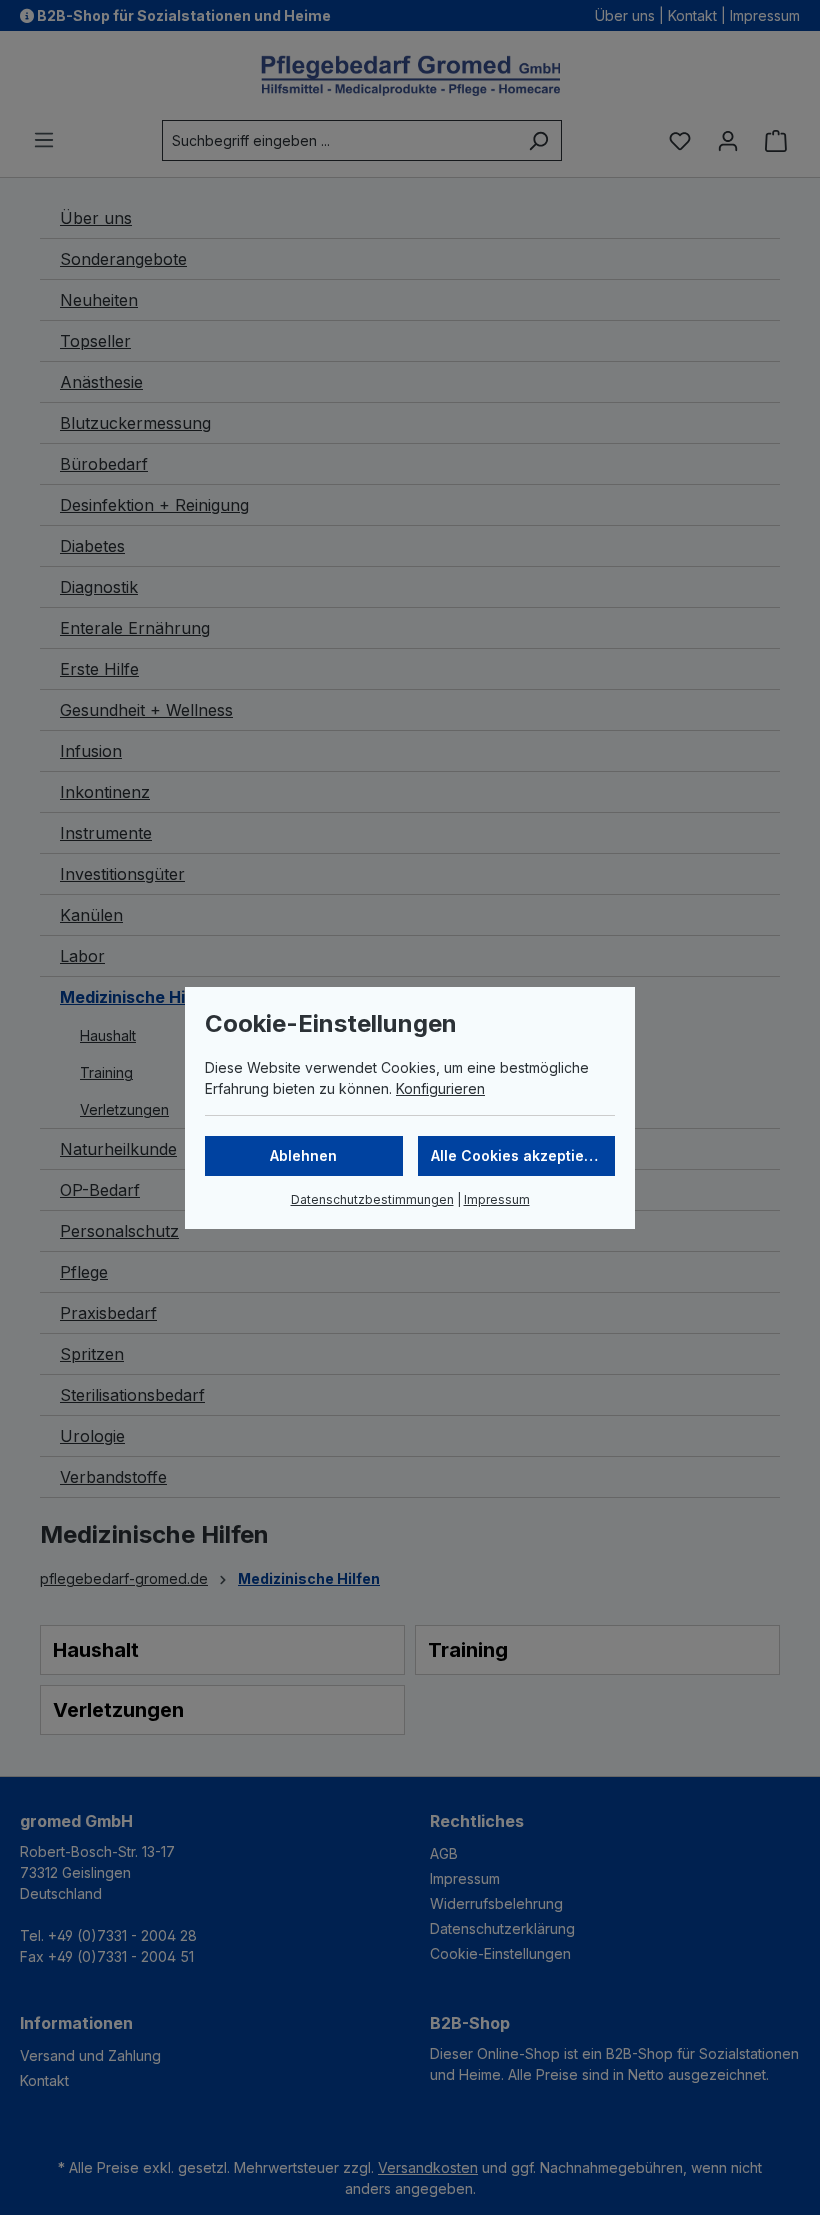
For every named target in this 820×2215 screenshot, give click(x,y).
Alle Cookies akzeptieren (519, 1155)
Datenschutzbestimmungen (372, 1199)
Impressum (497, 1199)
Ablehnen (303, 1155)
